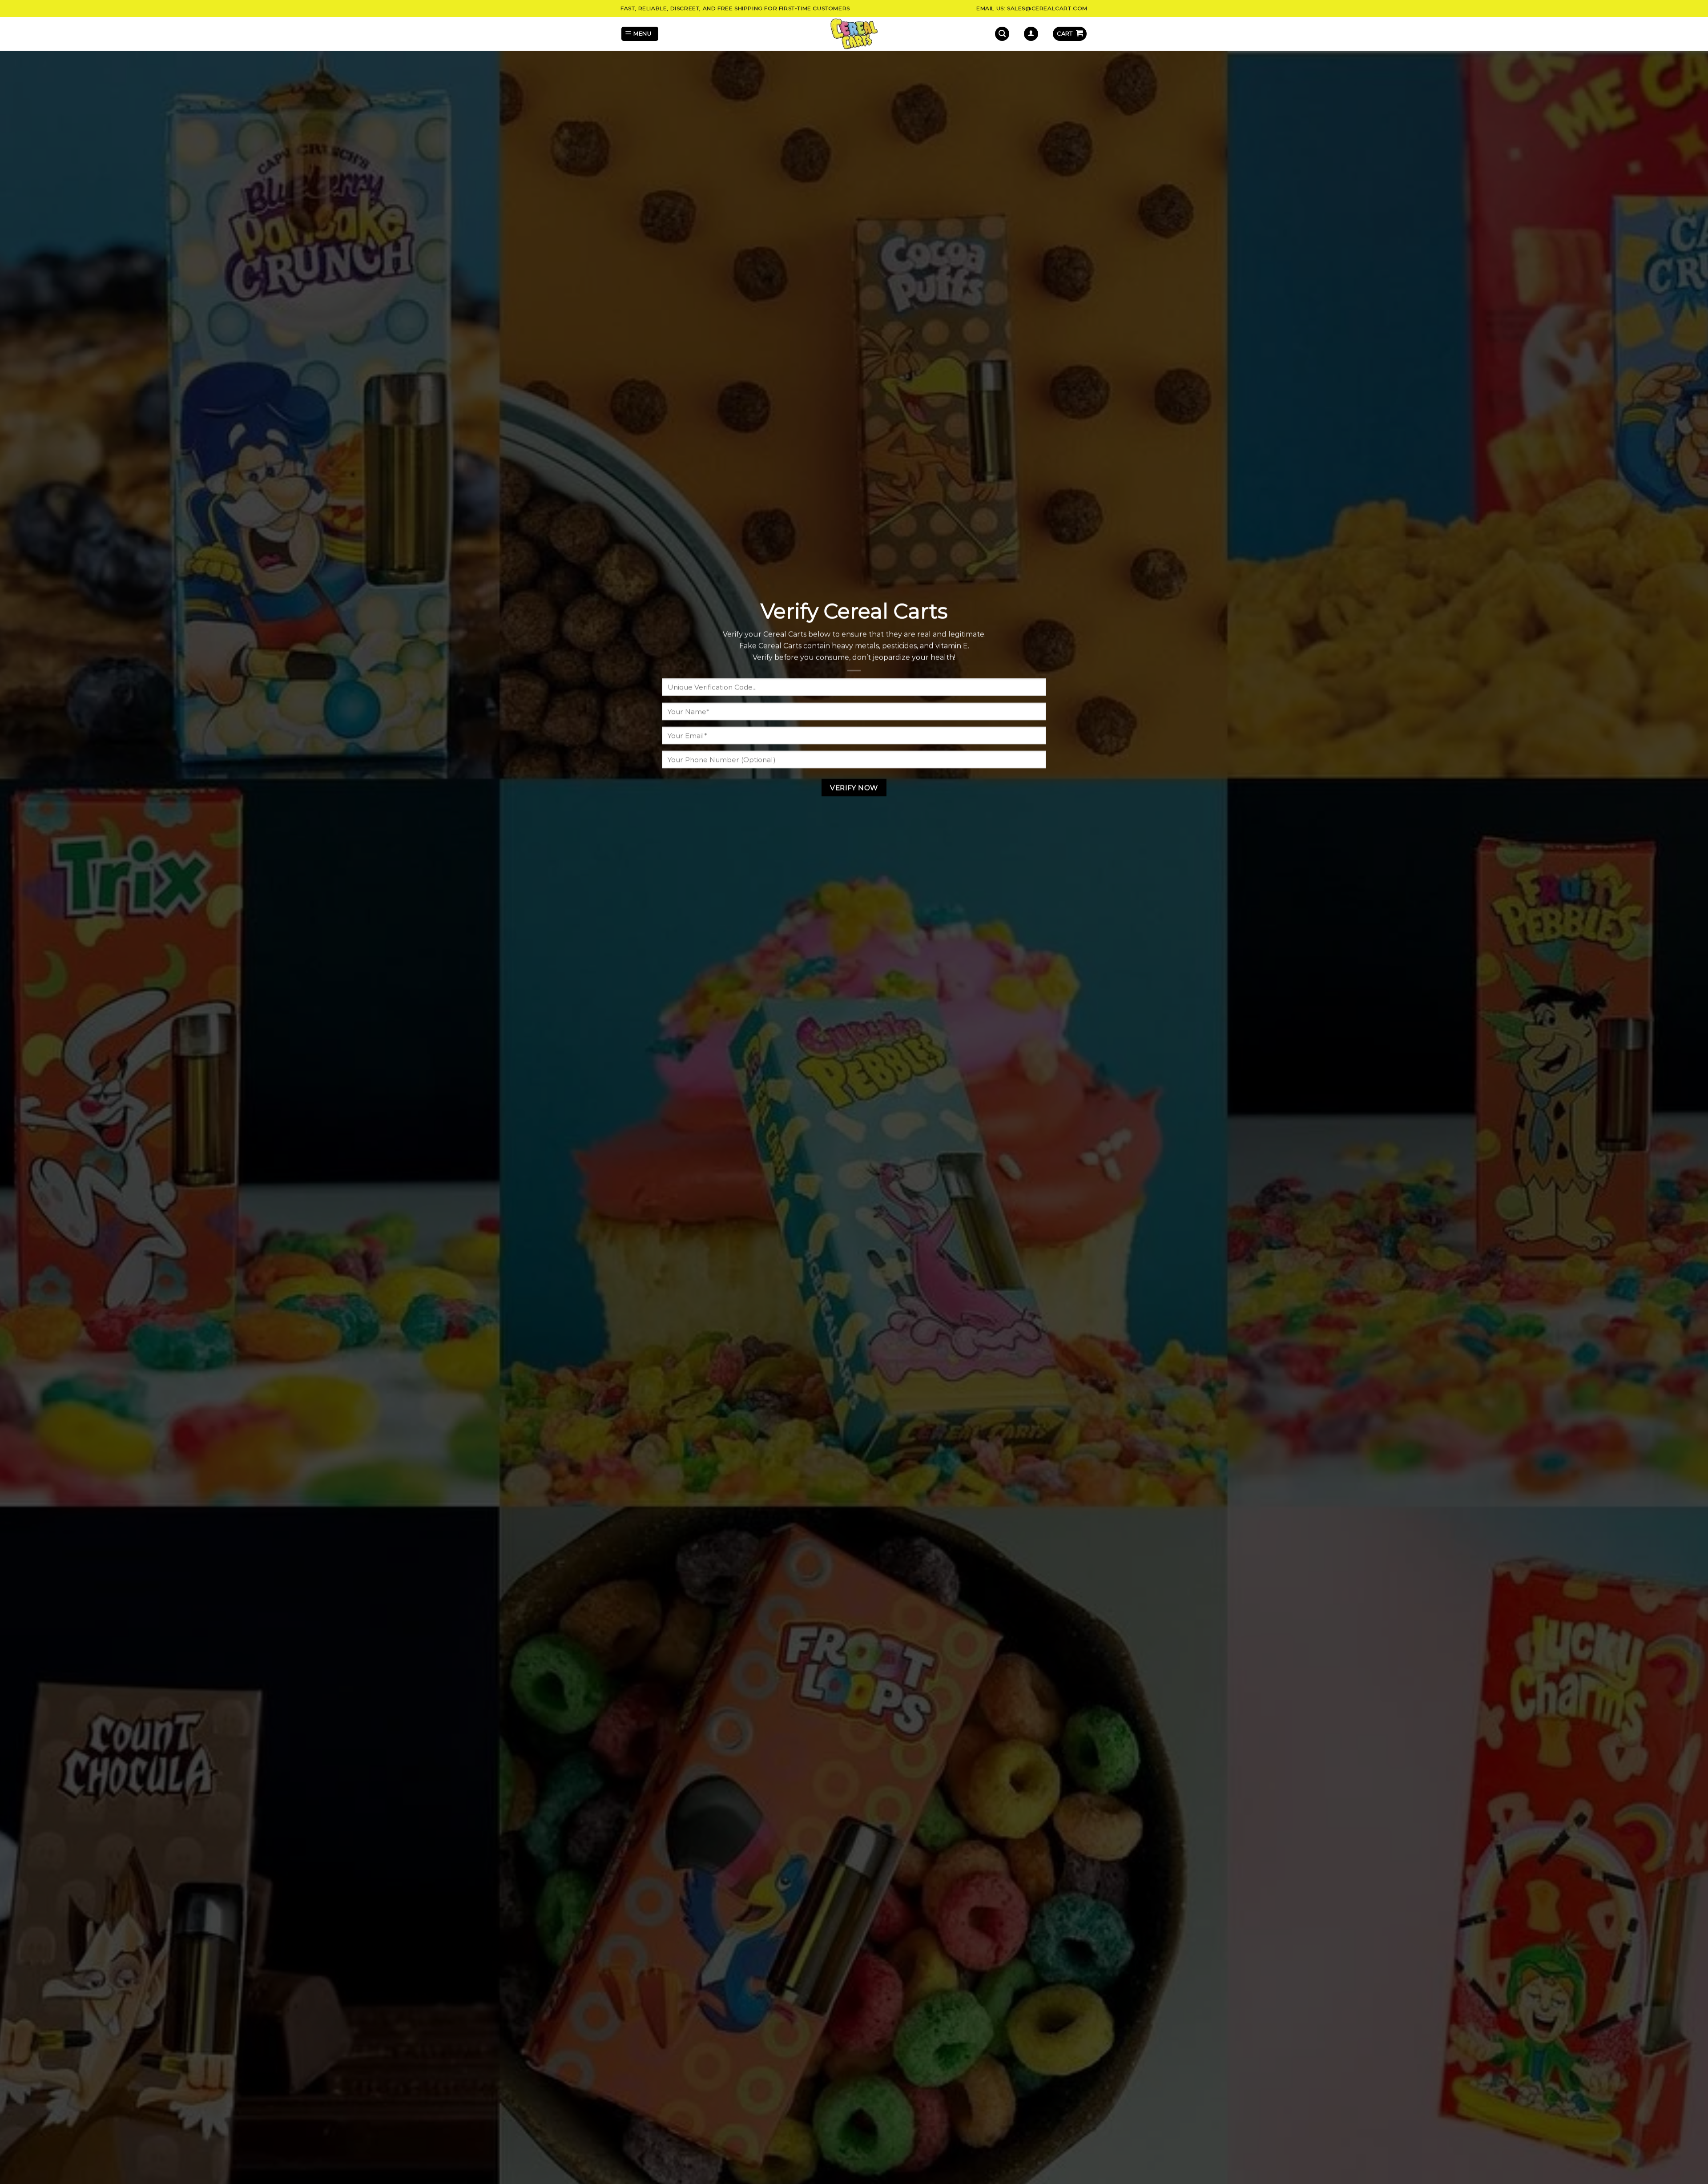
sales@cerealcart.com (1047, 8)
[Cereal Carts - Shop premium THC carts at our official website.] (854, 34)
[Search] (1002, 34)
